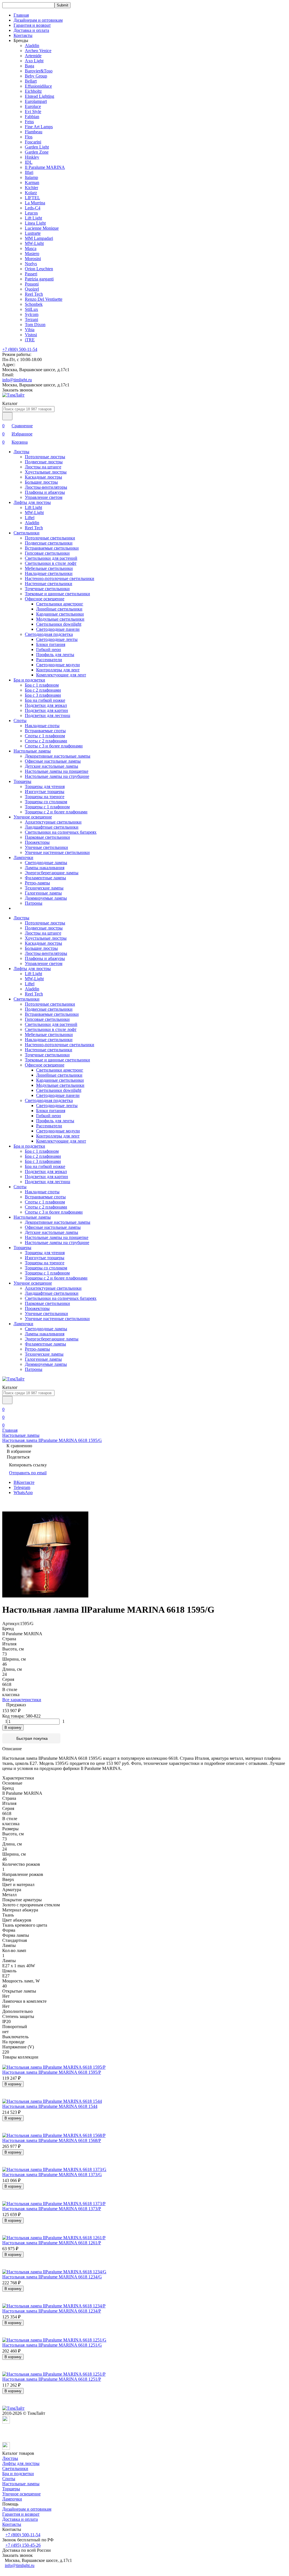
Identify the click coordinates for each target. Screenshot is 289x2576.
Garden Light (37, 147)
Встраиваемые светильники (52, 548)
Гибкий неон (49, 649)
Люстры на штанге (43, 467)
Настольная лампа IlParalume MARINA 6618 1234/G (52, 2277)
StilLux (31, 309)
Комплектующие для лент (61, 675)
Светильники (27, 533)
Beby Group (36, 76)
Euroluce (33, 106)
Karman (32, 182)
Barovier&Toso (39, 71)
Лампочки (23, 857)
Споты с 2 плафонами (46, 741)
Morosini (33, 259)
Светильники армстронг (60, 604)
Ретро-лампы (37, 883)
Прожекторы (37, 842)
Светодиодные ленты (57, 639)
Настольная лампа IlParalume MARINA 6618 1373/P (52, 2209)
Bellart (31, 81)
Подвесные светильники (49, 543)
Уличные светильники (46, 847)
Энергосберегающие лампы (52, 873)
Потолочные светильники (50, 538)
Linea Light (35, 223)
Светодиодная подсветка (49, 634)
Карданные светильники (60, 614)
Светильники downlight (59, 624)
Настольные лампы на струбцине (57, 776)
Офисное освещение (45, 599)
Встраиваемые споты (45, 731)
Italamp (31, 177)
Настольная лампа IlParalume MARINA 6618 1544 (50, 2106)
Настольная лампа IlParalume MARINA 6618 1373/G (52, 2175)
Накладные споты (42, 726)
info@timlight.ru (17, 380)
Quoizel (32, 289)
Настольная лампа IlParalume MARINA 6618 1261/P (52, 2243)
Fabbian (32, 117)
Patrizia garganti (39, 279)
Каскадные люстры (43, 477)
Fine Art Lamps (39, 127)
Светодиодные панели (58, 629)
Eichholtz (33, 91)
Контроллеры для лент (58, 670)
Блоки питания (51, 644)
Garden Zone (37, 152)
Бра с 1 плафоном (42, 685)
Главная (21, 15)
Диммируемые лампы (46, 898)
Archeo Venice (38, 51)
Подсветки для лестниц (48, 715)
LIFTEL (32, 198)
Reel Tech (34, 294)
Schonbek (34, 304)
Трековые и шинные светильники (57, 594)
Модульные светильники (60, 619)
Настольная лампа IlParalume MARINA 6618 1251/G (52, 2345)
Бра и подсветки (29, 680)
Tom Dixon (35, 325)
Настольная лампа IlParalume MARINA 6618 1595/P (52, 2072)
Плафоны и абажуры (45, 492)
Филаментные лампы (45, 878)
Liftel (30, 518)
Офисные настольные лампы (53, 761)
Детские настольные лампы (52, 766)
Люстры (21, 452)
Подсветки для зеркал (46, 705)
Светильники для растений (51, 558)
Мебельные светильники (49, 568)
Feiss (29, 122)
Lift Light (33, 218)
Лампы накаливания (45, 868)
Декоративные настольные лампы (58, 756)
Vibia (30, 330)
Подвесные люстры (44, 462)
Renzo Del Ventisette (44, 299)
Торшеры (22, 781)
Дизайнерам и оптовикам (38, 20)
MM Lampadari (39, 238)
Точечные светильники (47, 589)
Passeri (31, 274)
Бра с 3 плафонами (43, 695)
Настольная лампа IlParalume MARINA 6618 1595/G (52, 1440)
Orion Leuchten (39, 269)
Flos (29, 137)
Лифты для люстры (32, 502)
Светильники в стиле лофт (51, 563)
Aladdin (32, 46)
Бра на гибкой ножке (45, 700)
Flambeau (34, 132)
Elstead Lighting (40, 96)
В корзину (13, 1728)
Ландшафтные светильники (52, 827)
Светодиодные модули (58, 665)
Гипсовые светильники (47, 553)
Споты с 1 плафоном (45, 736)
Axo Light (34, 61)
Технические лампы (44, 888)
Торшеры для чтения (45, 786)
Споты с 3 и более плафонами (54, 746)
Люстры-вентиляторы (46, 487)
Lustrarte (33, 233)
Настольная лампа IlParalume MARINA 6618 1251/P (52, 2379)
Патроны (34, 903)
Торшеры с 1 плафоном (47, 807)
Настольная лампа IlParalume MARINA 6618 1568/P (52, 2140)
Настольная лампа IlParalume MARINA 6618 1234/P (52, 2311)
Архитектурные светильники (53, 822)
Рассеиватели (49, 660)
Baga (29, 66)
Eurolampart (36, 101)
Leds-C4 (33, 208)
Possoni (32, 284)
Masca (31, 248)
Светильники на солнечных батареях (61, 832)
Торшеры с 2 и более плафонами (56, 812)
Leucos (31, 213)
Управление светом (44, 497)
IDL (29, 162)
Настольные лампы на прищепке (57, 771)
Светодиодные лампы (46, 863)
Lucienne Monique (42, 228)
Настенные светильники (49, 584)
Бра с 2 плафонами (43, 690)
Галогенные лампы (43, 893)
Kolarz (31, 193)
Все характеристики (22, 1700)
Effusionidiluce (38, 86)
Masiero (32, 254)
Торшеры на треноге (45, 797)
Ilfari (29, 172)
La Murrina (35, 203)
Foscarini (33, 142)
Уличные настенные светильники (57, 852)
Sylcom (32, 314)
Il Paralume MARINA (45, 167)
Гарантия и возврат (32, 25)
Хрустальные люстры (46, 472)
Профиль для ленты (55, 655)
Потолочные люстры (45, 457)
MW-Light (34, 243)
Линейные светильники (59, 609)
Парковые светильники (47, 837)
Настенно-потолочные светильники (60, 578)
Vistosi (31, 335)
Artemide (33, 56)
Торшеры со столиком (46, 802)
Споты (20, 721)
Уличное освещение (33, 817)
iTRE (30, 340)
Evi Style (33, 111)
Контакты (23, 35)
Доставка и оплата (31, 30)
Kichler (31, 188)
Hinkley (32, 157)
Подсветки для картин (46, 710)
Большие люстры (41, 482)
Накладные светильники (49, 573)
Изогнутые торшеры (45, 792)
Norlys (31, 264)
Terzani (31, 319)
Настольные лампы (32, 751)
